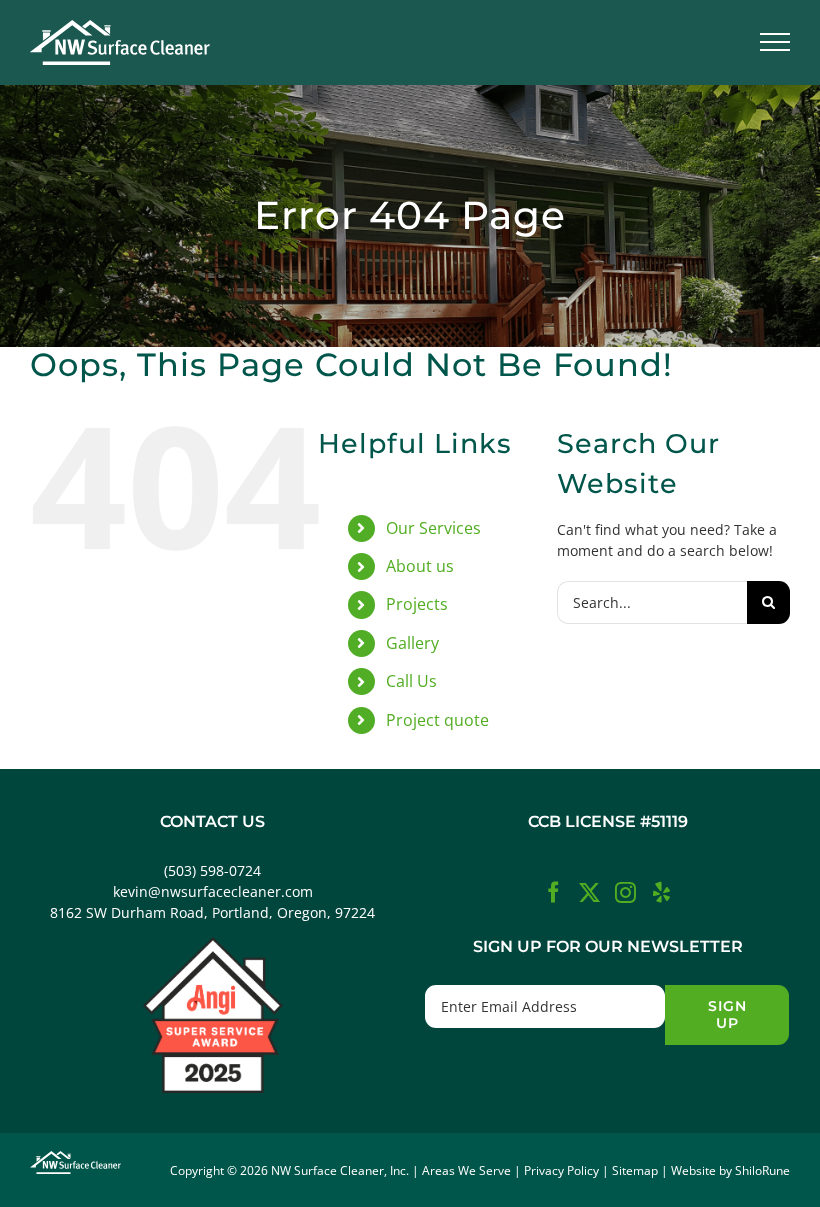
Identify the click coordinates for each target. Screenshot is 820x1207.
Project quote (437, 720)
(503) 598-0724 (212, 870)
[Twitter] (589, 892)
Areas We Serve (466, 1170)
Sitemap (635, 1170)
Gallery (412, 643)
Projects (417, 604)
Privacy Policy (561, 1170)
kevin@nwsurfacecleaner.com (213, 891)
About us (420, 566)
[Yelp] (661, 892)
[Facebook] (553, 892)
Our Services (433, 528)
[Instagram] (625, 892)
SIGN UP (727, 1014)
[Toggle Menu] (775, 42)
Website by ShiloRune (730, 1170)
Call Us (411, 681)
